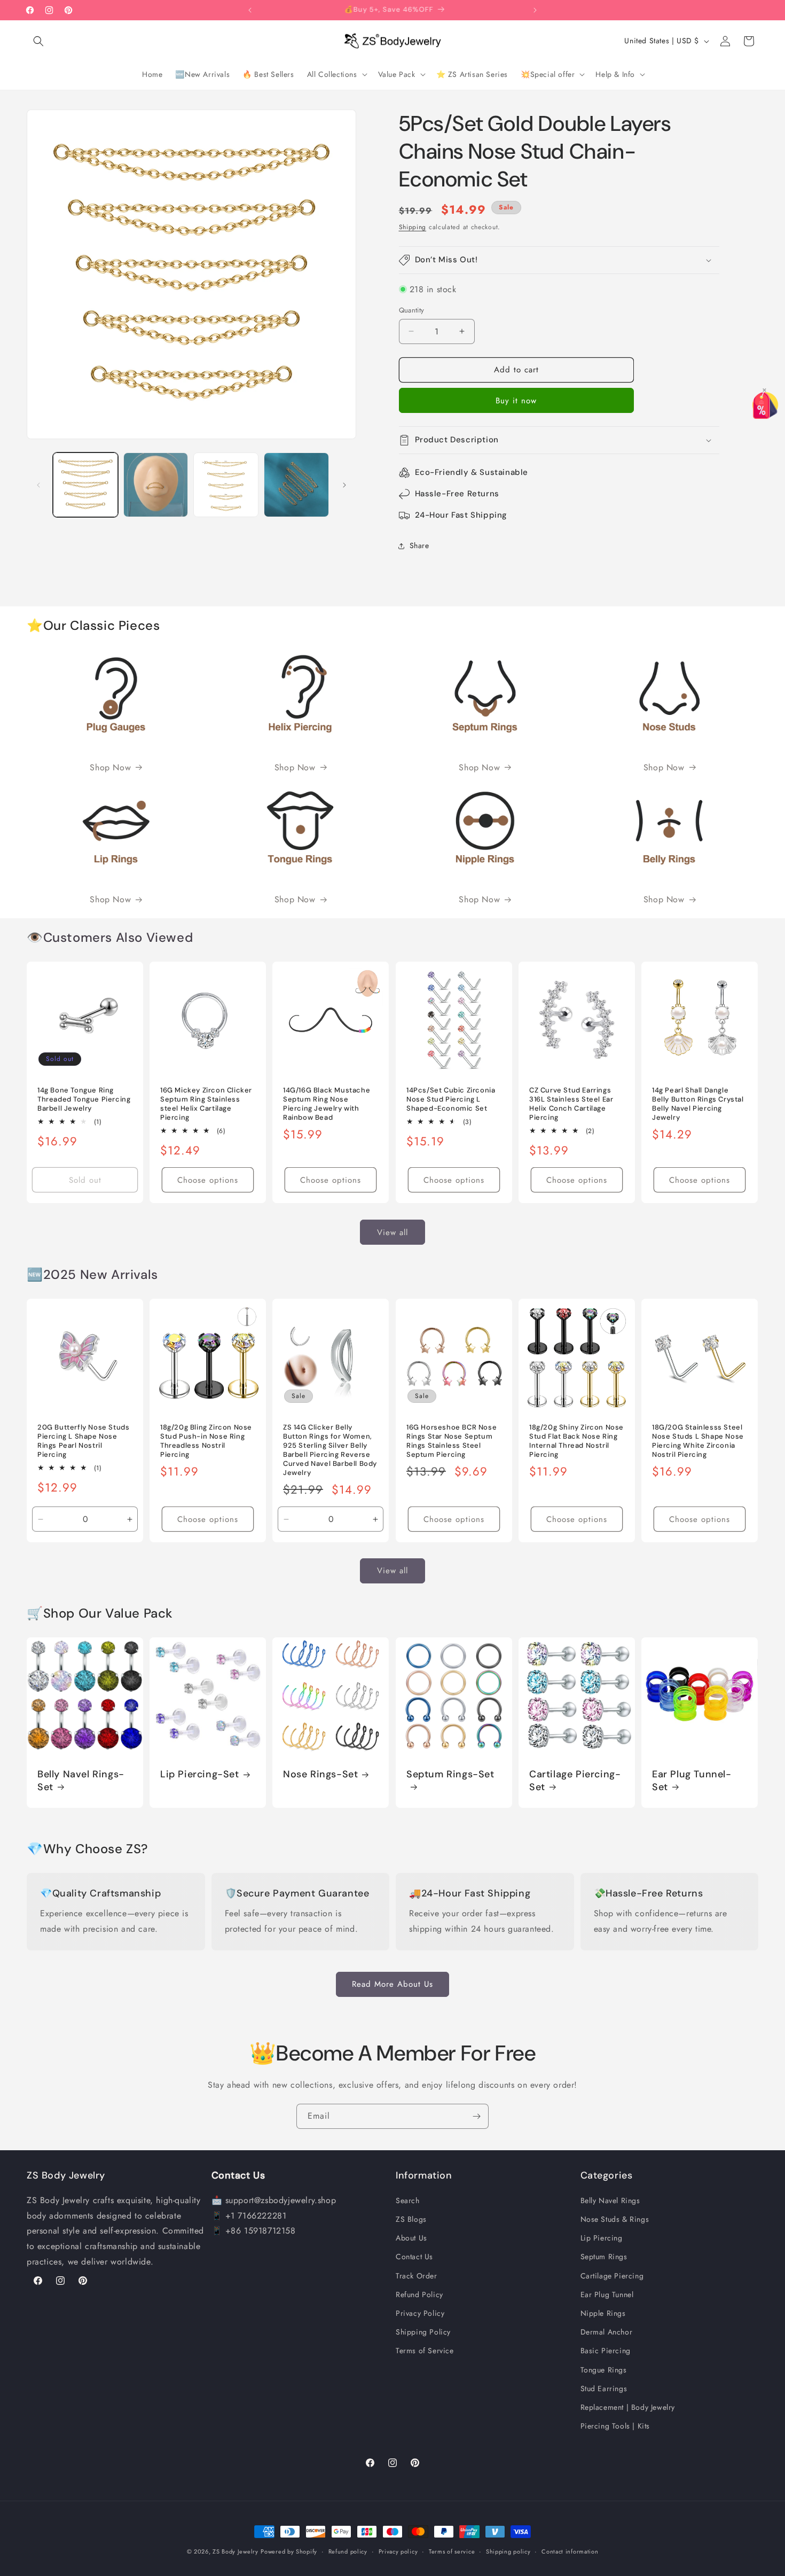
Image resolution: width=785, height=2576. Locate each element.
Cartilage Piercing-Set (575, 1781)
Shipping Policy (423, 2332)
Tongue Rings (604, 2369)
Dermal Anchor (607, 2332)
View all (392, 1232)
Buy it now (516, 401)
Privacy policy (398, 2551)
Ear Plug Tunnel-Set (692, 1781)
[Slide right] (344, 485)
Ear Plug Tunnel (607, 2294)
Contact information (570, 2551)
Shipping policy (508, 2551)
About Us (411, 2238)
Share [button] (419, 545)
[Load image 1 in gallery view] (85, 485)
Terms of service (452, 2551)
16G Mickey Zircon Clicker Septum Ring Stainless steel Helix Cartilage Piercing (206, 1104)
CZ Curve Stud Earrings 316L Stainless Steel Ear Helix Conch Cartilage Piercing (571, 1104)
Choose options (208, 1180)
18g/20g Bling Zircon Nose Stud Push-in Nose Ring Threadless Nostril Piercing (206, 1441)
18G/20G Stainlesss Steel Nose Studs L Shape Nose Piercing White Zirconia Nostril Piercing (698, 1441)
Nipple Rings (603, 2313)
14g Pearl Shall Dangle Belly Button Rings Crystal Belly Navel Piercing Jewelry (698, 1104)
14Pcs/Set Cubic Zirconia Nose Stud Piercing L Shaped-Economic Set (451, 1100)
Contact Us (414, 2257)
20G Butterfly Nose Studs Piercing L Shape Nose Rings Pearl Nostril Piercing (83, 1441)
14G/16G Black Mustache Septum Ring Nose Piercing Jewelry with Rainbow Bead (327, 1104)
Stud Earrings (604, 2388)
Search (408, 2200)
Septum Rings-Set (450, 1775)
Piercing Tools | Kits (615, 2426)
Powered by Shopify (289, 2551)
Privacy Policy (420, 2313)
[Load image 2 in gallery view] (156, 485)
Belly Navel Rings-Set (81, 1781)
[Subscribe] (476, 2116)
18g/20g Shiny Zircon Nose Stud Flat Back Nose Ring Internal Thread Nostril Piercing (576, 1441)
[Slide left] (38, 485)
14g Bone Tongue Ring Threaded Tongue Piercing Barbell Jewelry (84, 1100)
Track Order (417, 2275)
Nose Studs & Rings (615, 2219)
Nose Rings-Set (320, 1775)
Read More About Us (392, 1984)
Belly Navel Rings (610, 2200)
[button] (38, 41)
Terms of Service (425, 2351)
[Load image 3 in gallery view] (226, 485)
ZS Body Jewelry (236, 2551)
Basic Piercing (606, 2351)
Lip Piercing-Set (200, 1775)
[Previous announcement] (250, 10)
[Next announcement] (535, 10)
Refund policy (348, 2551)
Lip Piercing (602, 2238)
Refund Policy (419, 2294)
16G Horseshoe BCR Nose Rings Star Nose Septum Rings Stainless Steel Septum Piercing (452, 1441)
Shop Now (110, 767)
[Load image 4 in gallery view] (296, 485)
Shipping (413, 227)
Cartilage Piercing (612, 2275)
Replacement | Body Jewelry (628, 2407)
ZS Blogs (411, 2219)
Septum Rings (604, 2257)
